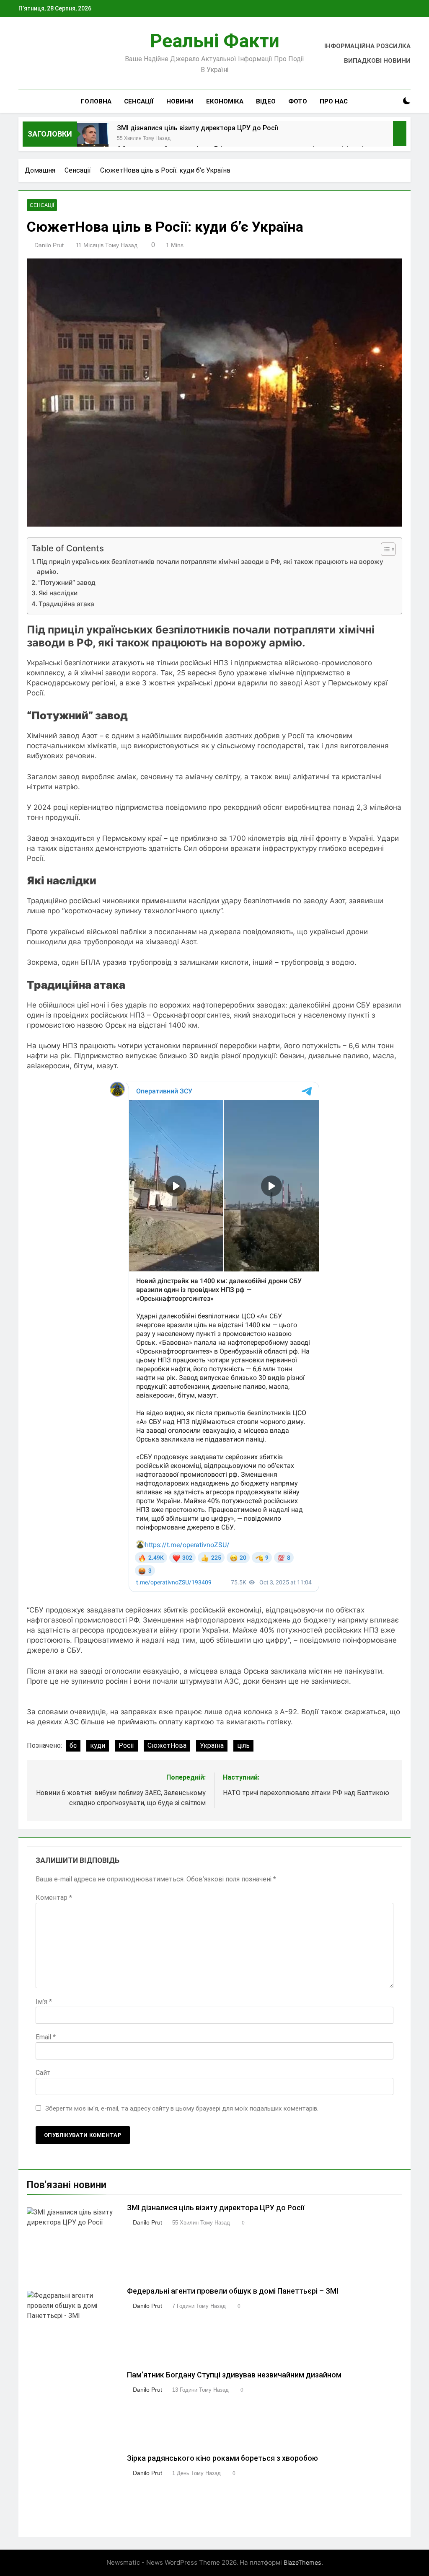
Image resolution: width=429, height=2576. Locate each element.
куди (98, 1745)
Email (46, 2037)
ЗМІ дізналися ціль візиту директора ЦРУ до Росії (198, 128)
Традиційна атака (66, 604)
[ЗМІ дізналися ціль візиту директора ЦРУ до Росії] (93, 139)
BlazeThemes (302, 2562)
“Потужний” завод (67, 583)
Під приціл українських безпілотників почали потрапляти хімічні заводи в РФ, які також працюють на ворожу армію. (210, 567)
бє (73, 1745)
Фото (298, 101)
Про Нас (334, 101)
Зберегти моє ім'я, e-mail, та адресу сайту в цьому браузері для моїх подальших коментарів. (182, 2108)
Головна (96, 101)
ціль (243, 1745)
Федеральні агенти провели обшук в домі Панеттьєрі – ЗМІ (233, 2291)
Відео (266, 101)
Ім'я (44, 2001)
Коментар (54, 1898)
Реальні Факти (215, 41)
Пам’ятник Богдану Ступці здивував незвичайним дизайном (234, 2375)
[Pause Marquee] (400, 134)
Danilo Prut (49, 245)
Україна (212, 1745)
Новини (180, 101)
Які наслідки (58, 593)
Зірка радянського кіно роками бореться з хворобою (222, 2458)
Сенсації (139, 101)
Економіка (225, 101)
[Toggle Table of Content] (384, 549)
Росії (126, 1745)
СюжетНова (167, 1745)
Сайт (43, 2073)
